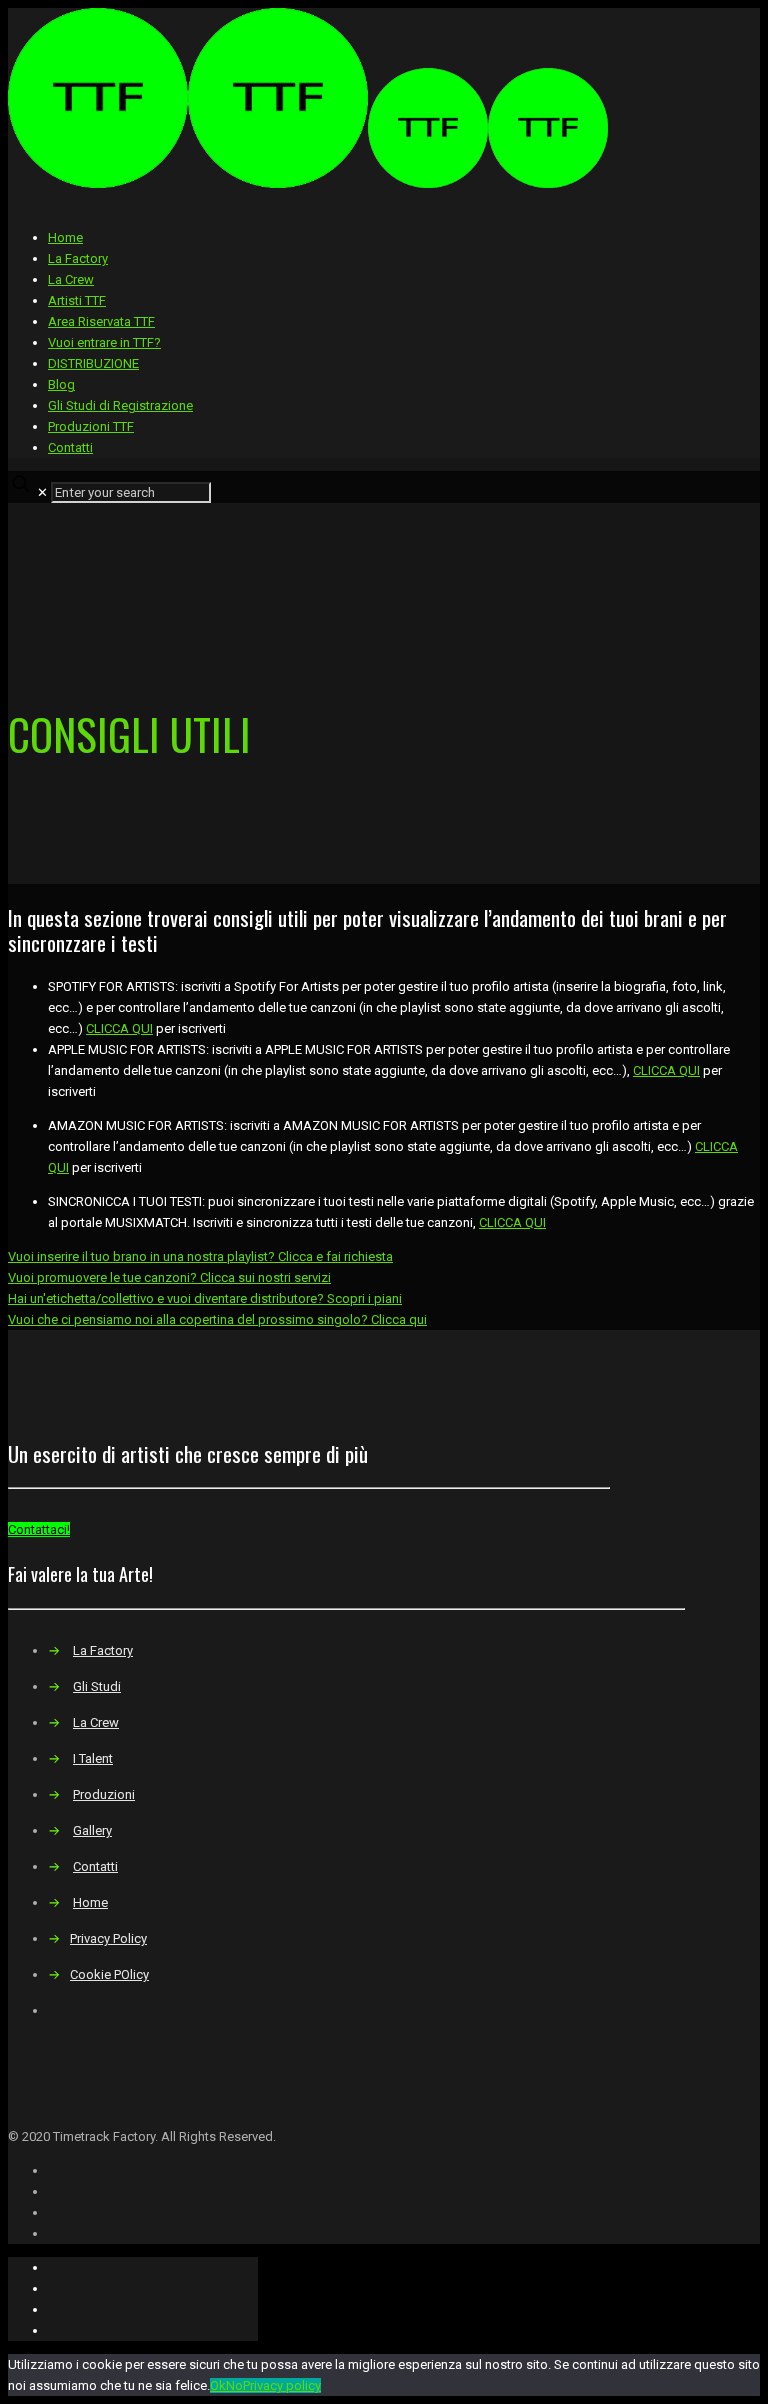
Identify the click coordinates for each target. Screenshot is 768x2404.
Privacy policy (282, 2385)
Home (65, 237)
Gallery (92, 1830)
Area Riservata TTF (101, 321)
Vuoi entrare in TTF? (104, 342)
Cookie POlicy (109, 1974)
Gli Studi (97, 1686)
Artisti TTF (77, 300)
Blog (61, 384)
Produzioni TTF (91, 426)
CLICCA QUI (119, 1028)
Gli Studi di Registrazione (120, 405)
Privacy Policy (108, 1938)
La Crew (71, 279)
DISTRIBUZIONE (93, 363)
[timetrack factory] (308, 183)
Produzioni (104, 1794)
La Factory (78, 258)
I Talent (93, 1758)
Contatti (70, 447)
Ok (218, 2385)
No (234, 2385)
